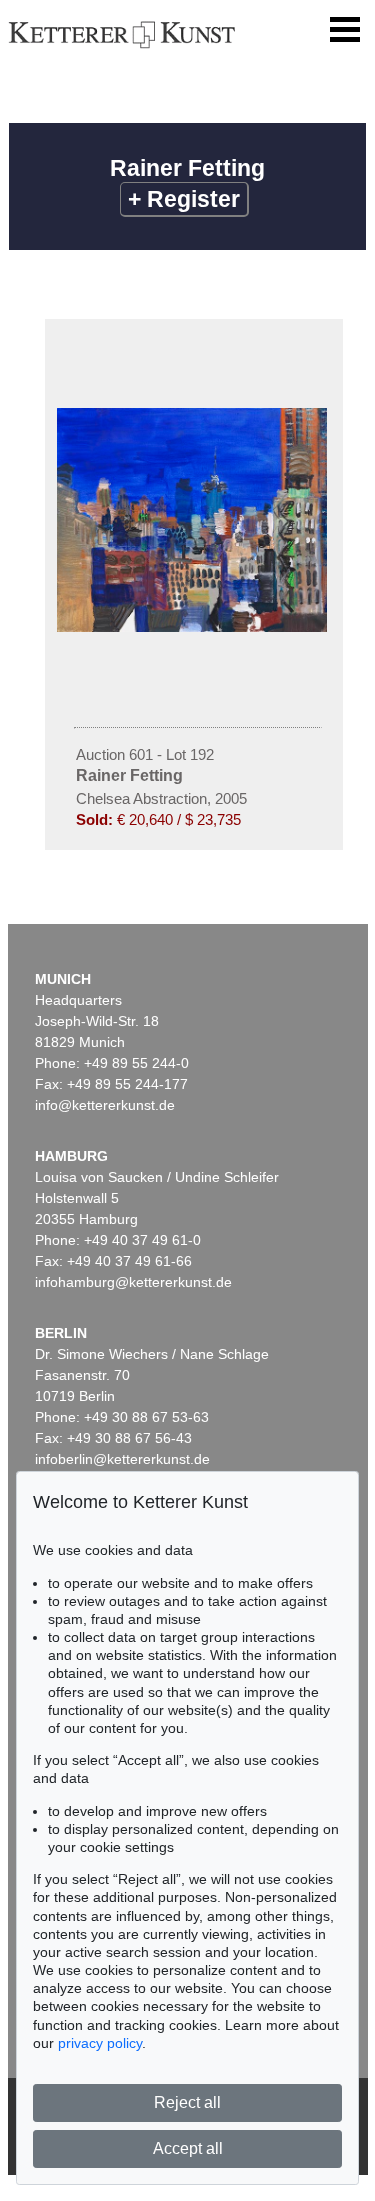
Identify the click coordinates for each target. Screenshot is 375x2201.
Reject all (187, 2102)
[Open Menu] (345, 30)
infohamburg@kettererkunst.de (133, 1282)
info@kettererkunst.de (105, 1105)
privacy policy (100, 2043)
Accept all (188, 2148)
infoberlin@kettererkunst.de (122, 1459)
